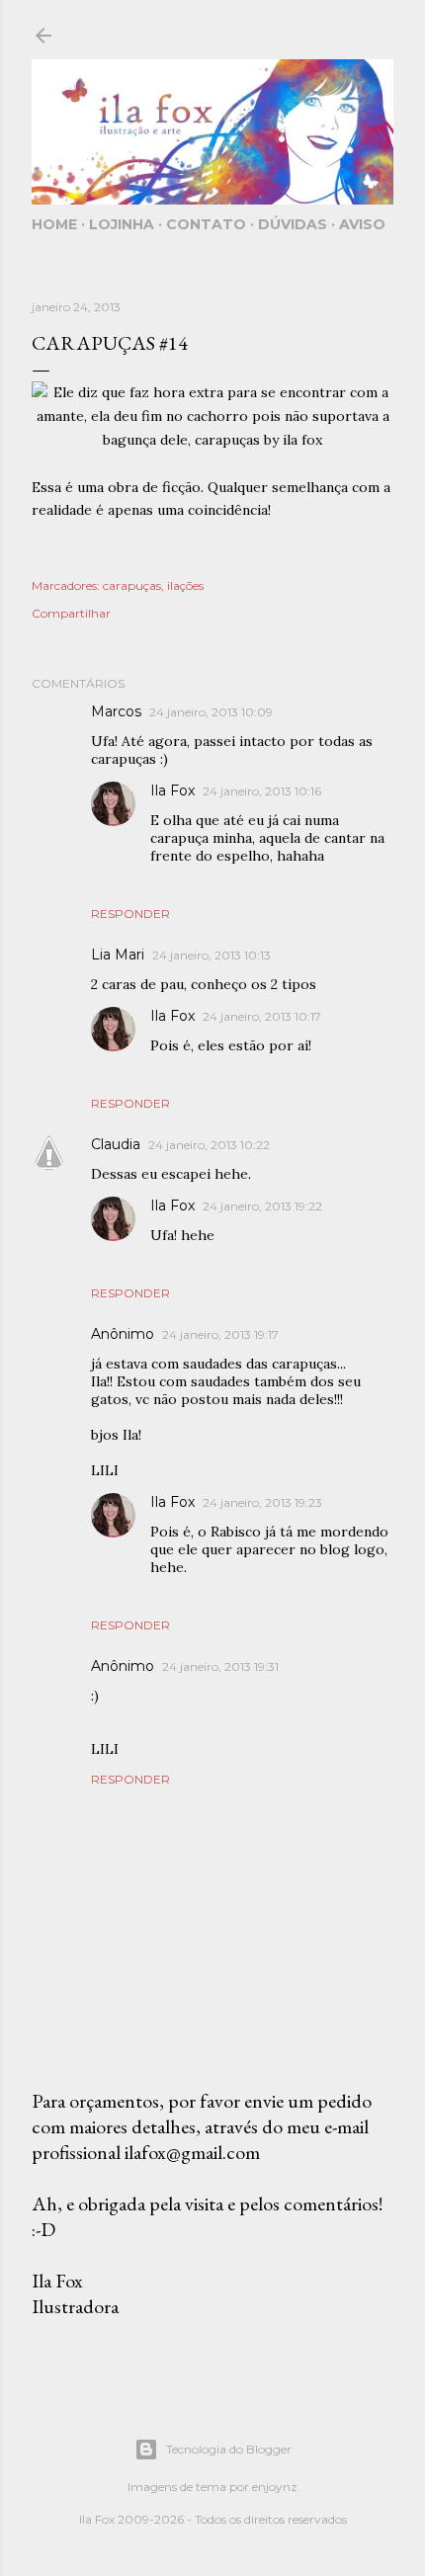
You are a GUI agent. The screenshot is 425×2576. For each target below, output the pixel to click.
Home (54, 224)
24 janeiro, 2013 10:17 (262, 1016)
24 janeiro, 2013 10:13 (212, 955)
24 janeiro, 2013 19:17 (220, 1334)
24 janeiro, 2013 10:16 (262, 791)
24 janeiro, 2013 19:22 (262, 1206)
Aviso (362, 224)
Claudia (116, 1144)
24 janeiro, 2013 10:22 (209, 1145)
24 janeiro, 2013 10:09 (211, 712)
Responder (130, 914)
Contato (206, 224)
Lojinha (122, 224)
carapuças (132, 585)
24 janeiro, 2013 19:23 (262, 1502)
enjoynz (275, 2487)
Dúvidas (293, 224)
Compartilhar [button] (71, 613)
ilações (185, 585)
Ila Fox (172, 790)
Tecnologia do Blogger (229, 2449)
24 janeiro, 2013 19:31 (220, 1666)
